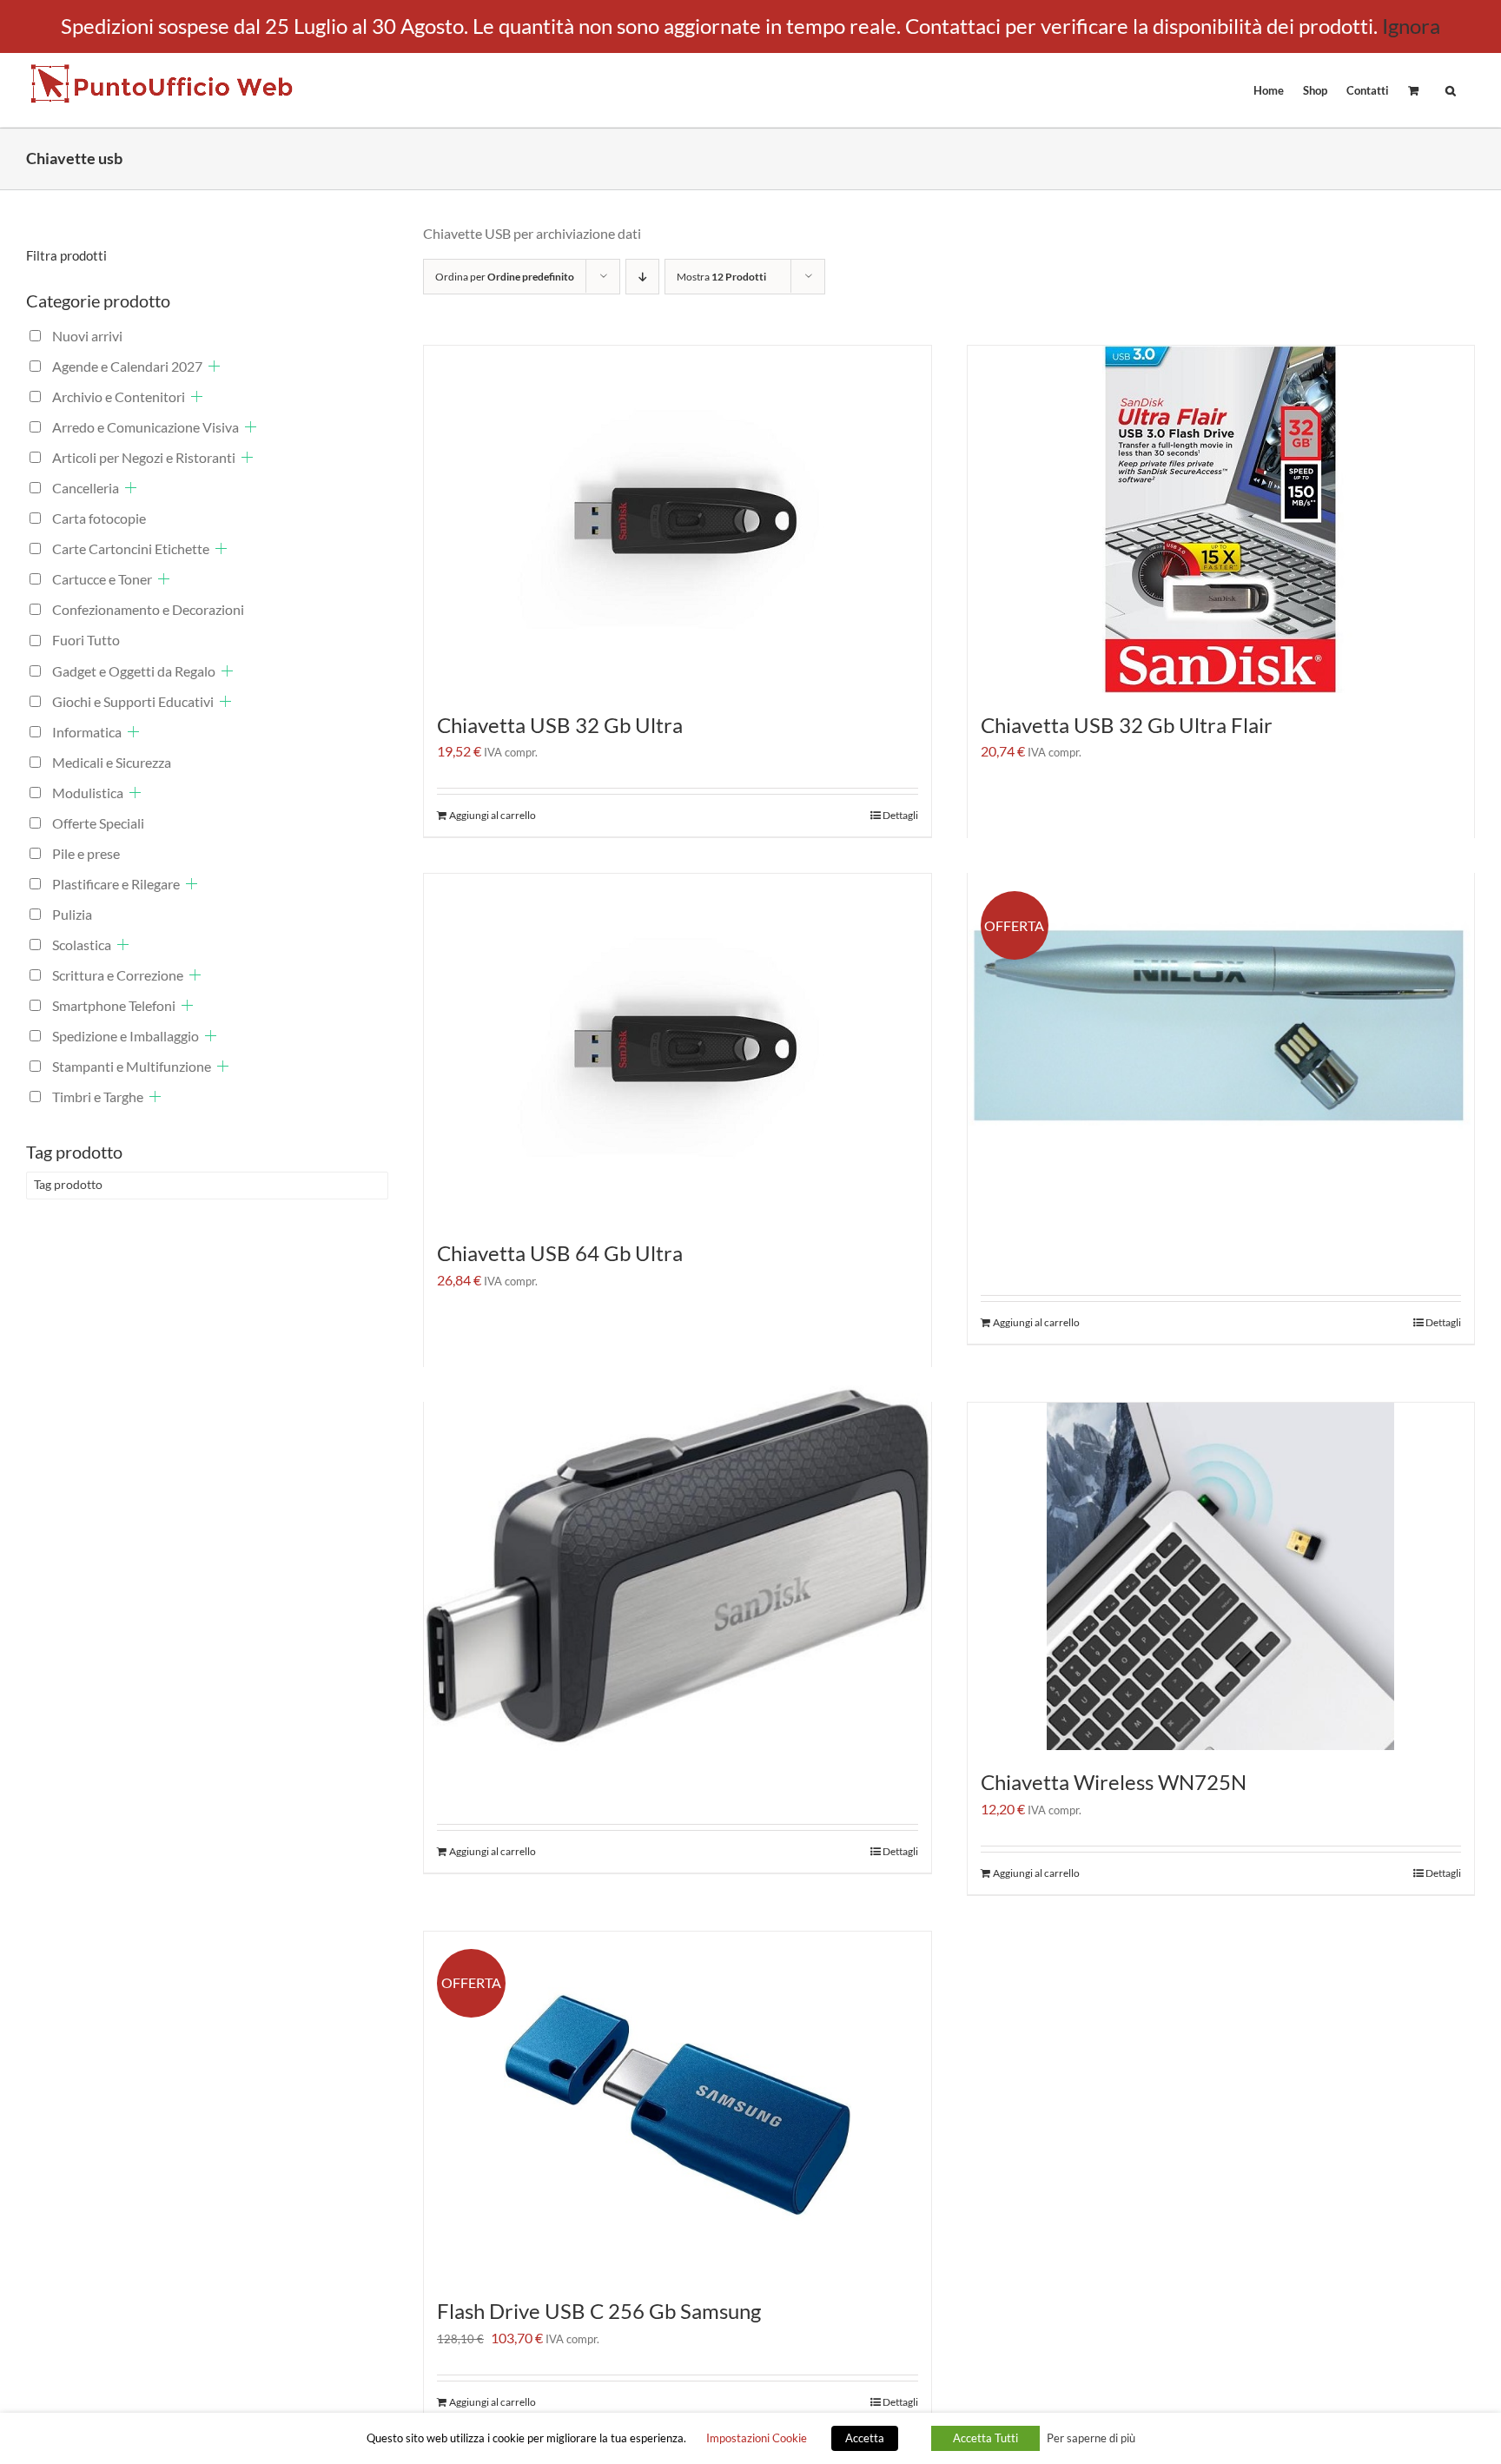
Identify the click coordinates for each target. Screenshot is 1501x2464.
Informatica (87, 732)
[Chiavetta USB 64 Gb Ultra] (678, 1047)
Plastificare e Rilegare (116, 884)
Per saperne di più (1091, 2438)
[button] (1451, 89)
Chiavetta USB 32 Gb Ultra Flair (1127, 725)
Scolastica (82, 945)
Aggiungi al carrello (493, 815)
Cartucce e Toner (102, 579)
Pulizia (72, 914)
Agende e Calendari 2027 (127, 366)
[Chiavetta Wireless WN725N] (1221, 1576)
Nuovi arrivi (87, 336)
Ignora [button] (1411, 26)
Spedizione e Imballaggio (126, 1036)
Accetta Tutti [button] (985, 2438)
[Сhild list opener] (214, 366)
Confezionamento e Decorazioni (148, 609)
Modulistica (88, 793)
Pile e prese (86, 853)
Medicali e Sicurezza (112, 762)
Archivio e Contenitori (119, 396)
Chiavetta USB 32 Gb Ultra (560, 725)
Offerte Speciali (98, 823)
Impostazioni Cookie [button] (757, 2438)
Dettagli (900, 815)
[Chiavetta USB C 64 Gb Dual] (678, 1566)
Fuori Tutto (86, 640)
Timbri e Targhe (98, 1097)
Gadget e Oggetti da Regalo (134, 671)
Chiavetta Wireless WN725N (1114, 1782)
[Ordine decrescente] (642, 277)
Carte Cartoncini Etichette (131, 548)
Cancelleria (86, 488)
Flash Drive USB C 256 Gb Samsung (599, 2311)
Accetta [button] (865, 2438)
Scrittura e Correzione (118, 975)
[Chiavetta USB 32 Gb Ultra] (678, 519)
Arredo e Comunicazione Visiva (145, 427)
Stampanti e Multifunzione (132, 1066)
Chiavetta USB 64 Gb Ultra (560, 1253)
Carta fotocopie (99, 518)
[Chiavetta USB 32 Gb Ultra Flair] (1221, 519)
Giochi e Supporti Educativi (133, 701)
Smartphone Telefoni (114, 1005)
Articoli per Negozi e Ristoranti (144, 457)
